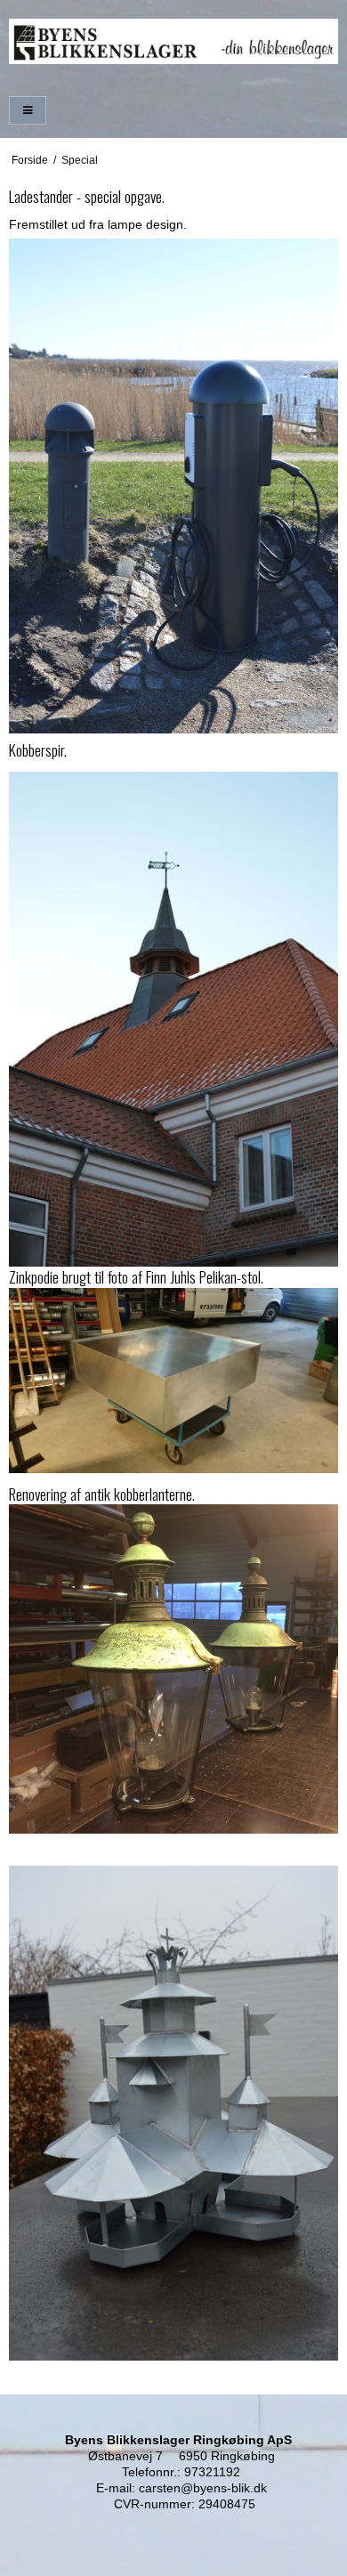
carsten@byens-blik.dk (203, 2488)
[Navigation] (28, 111)
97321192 (212, 2472)
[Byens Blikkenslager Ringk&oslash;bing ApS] (173, 41)
